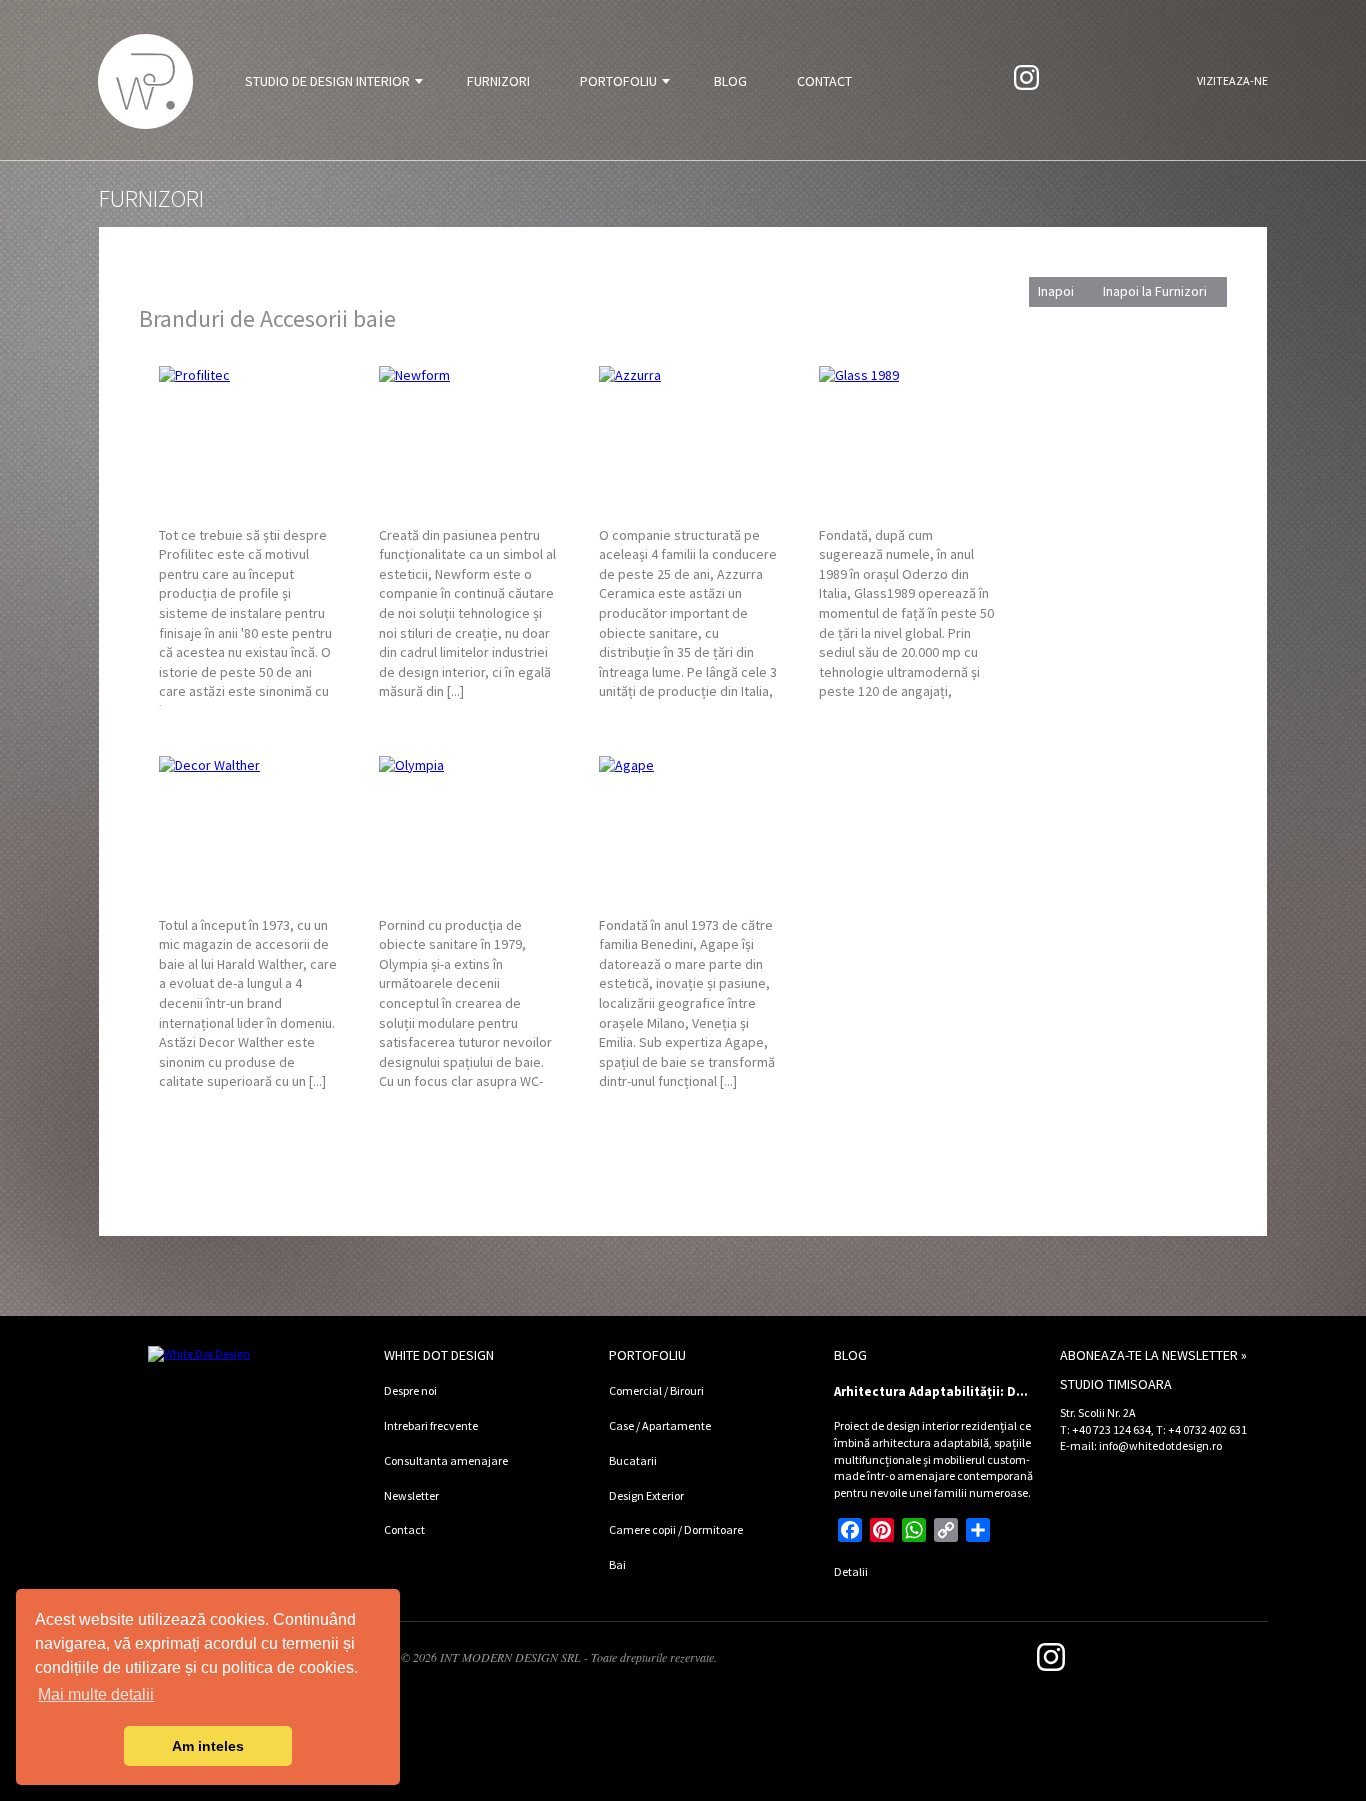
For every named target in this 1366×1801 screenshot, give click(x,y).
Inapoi (1056, 291)
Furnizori (498, 81)
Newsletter (411, 1495)
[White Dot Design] (145, 81)
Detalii (851, 1571)
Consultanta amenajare (446, 1460)
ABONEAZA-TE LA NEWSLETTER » (1153, 1355)
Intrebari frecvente (431, 1425)
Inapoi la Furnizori (1155, 291)
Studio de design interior (327, 81)
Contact (824, 81)
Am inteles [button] (208, 1746)
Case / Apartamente (660, 1425)
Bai (617, 1564)
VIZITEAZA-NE (1232, 80)
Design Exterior (646, 1495)
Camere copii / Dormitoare (676, 1529)
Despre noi (410, 1390)
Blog (730, 81)
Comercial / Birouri (656, 1390)
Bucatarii (633, 1460)
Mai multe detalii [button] (96, 1694)
